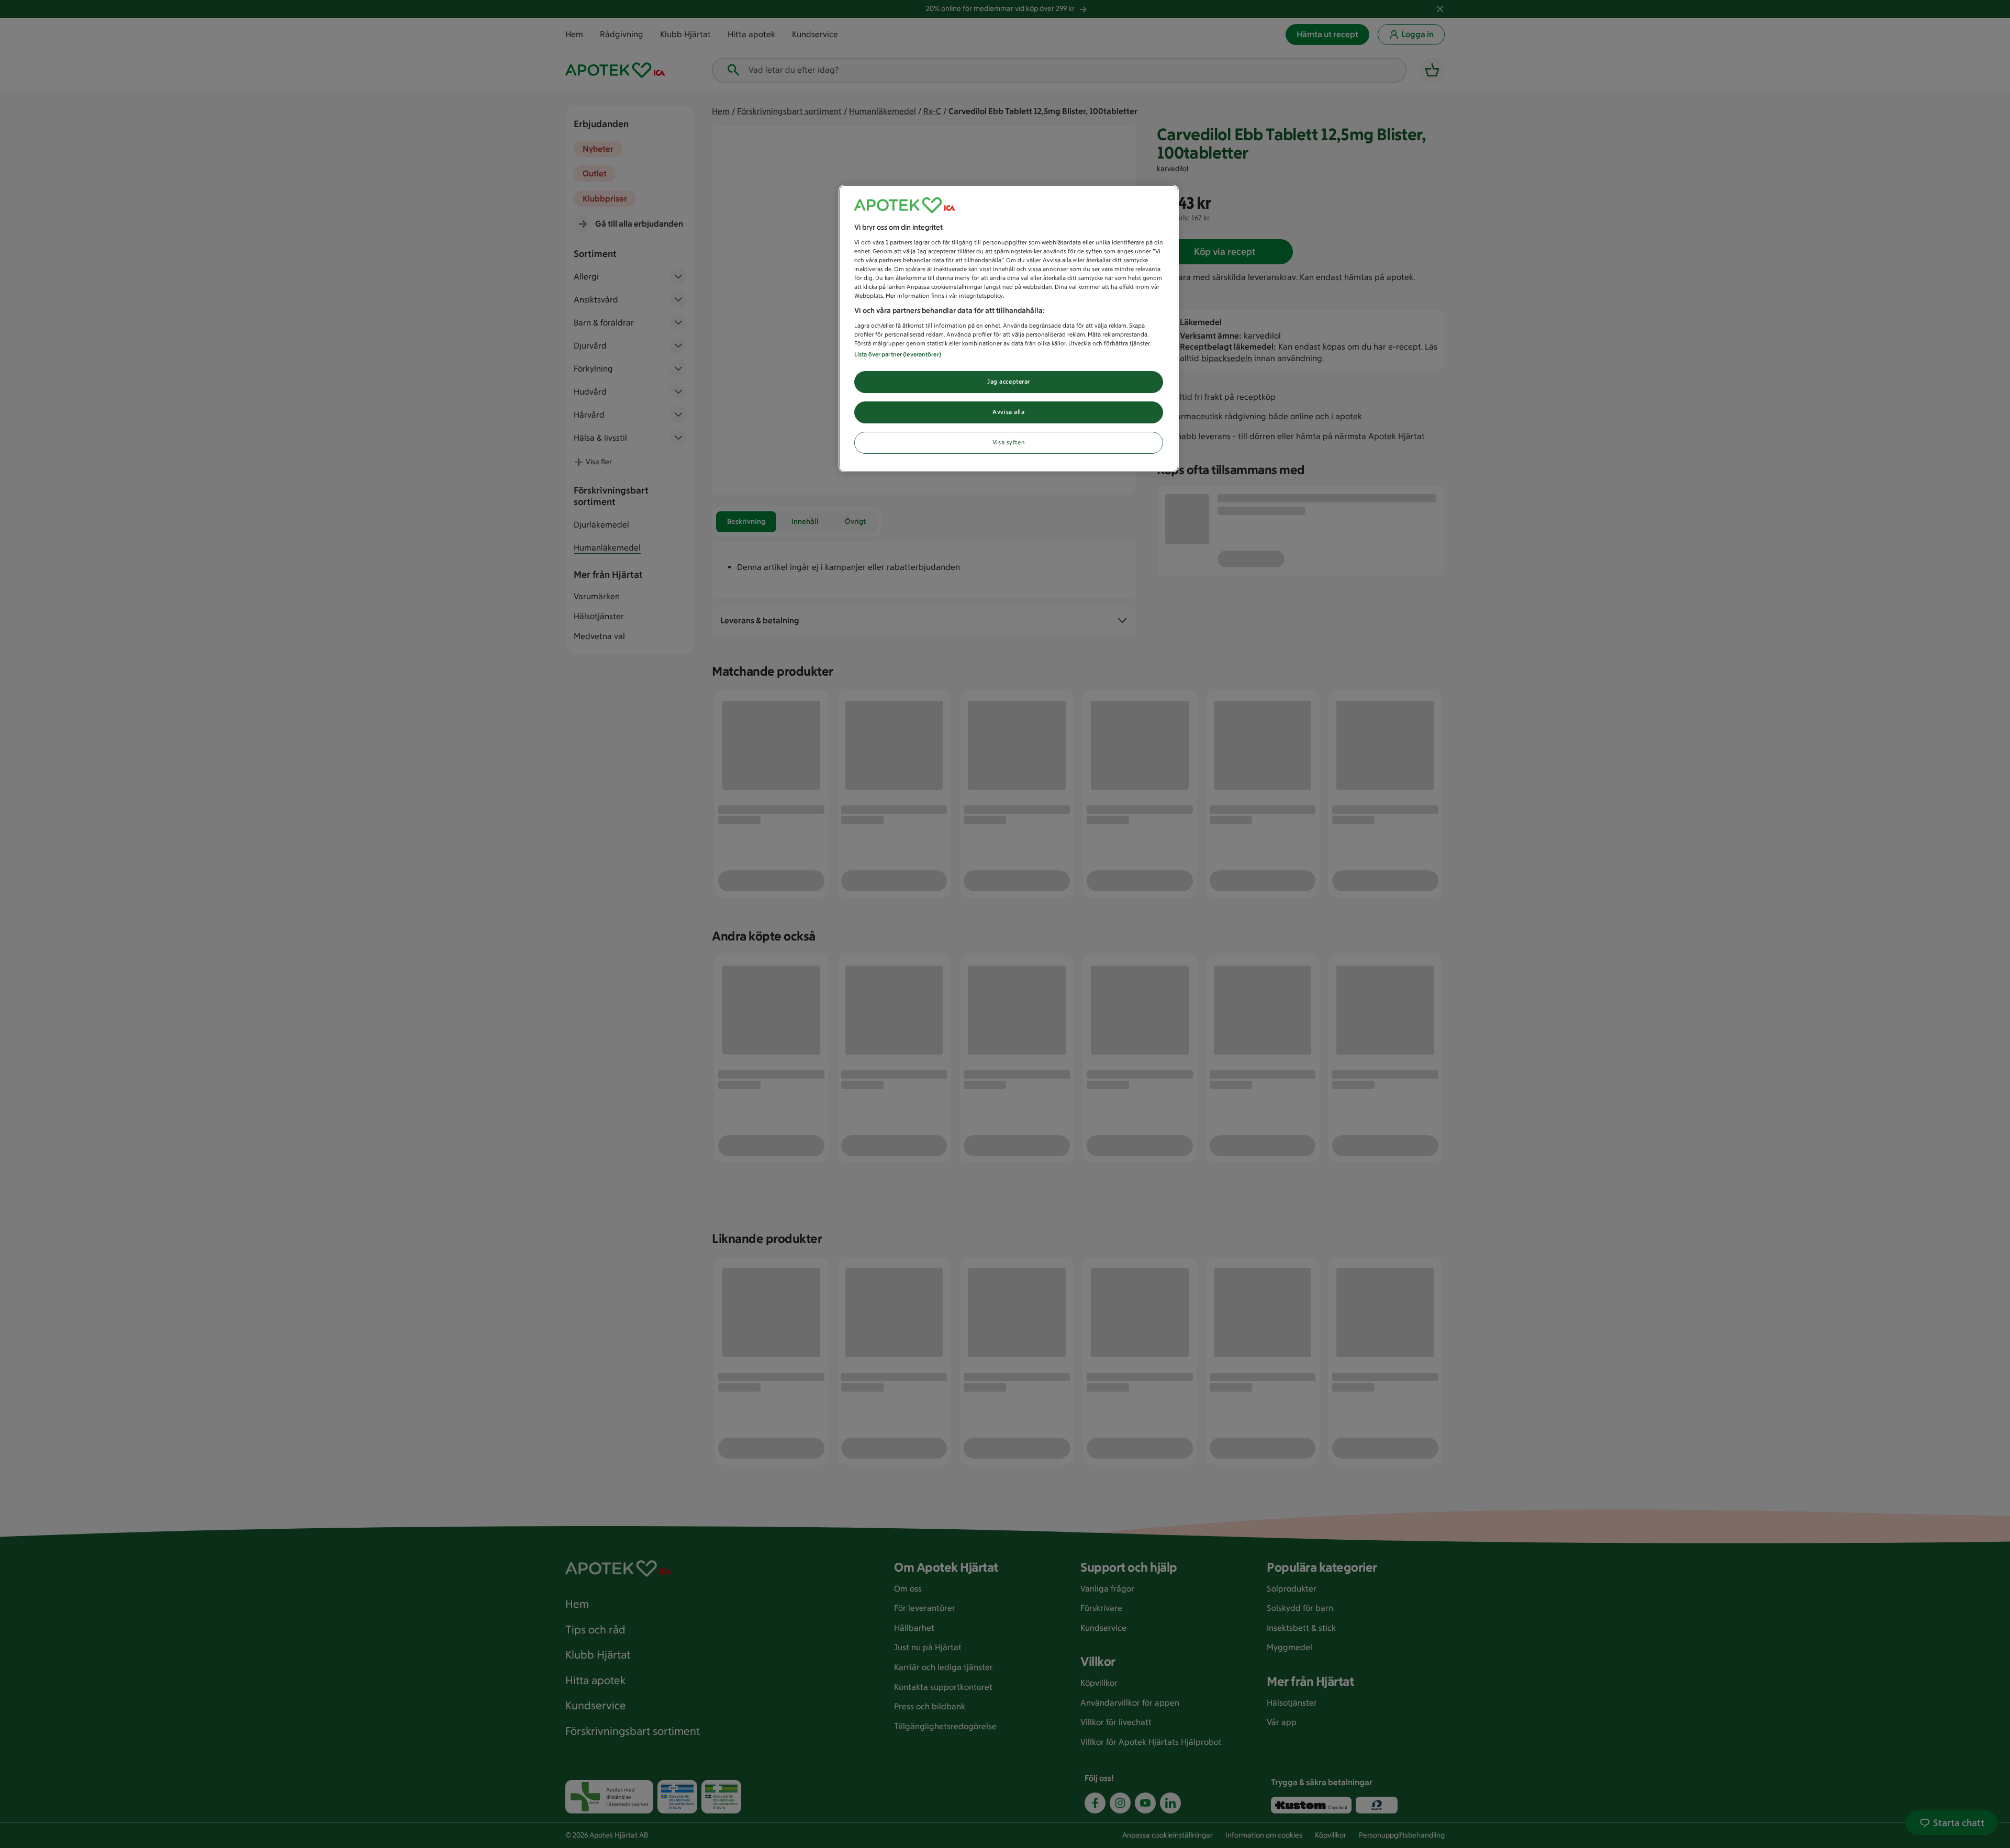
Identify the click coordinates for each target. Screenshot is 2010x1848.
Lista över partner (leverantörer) (898, 354)
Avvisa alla (1008, 412)
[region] (1009, 328)
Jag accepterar (1009, 382)
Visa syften (1009, 442)
